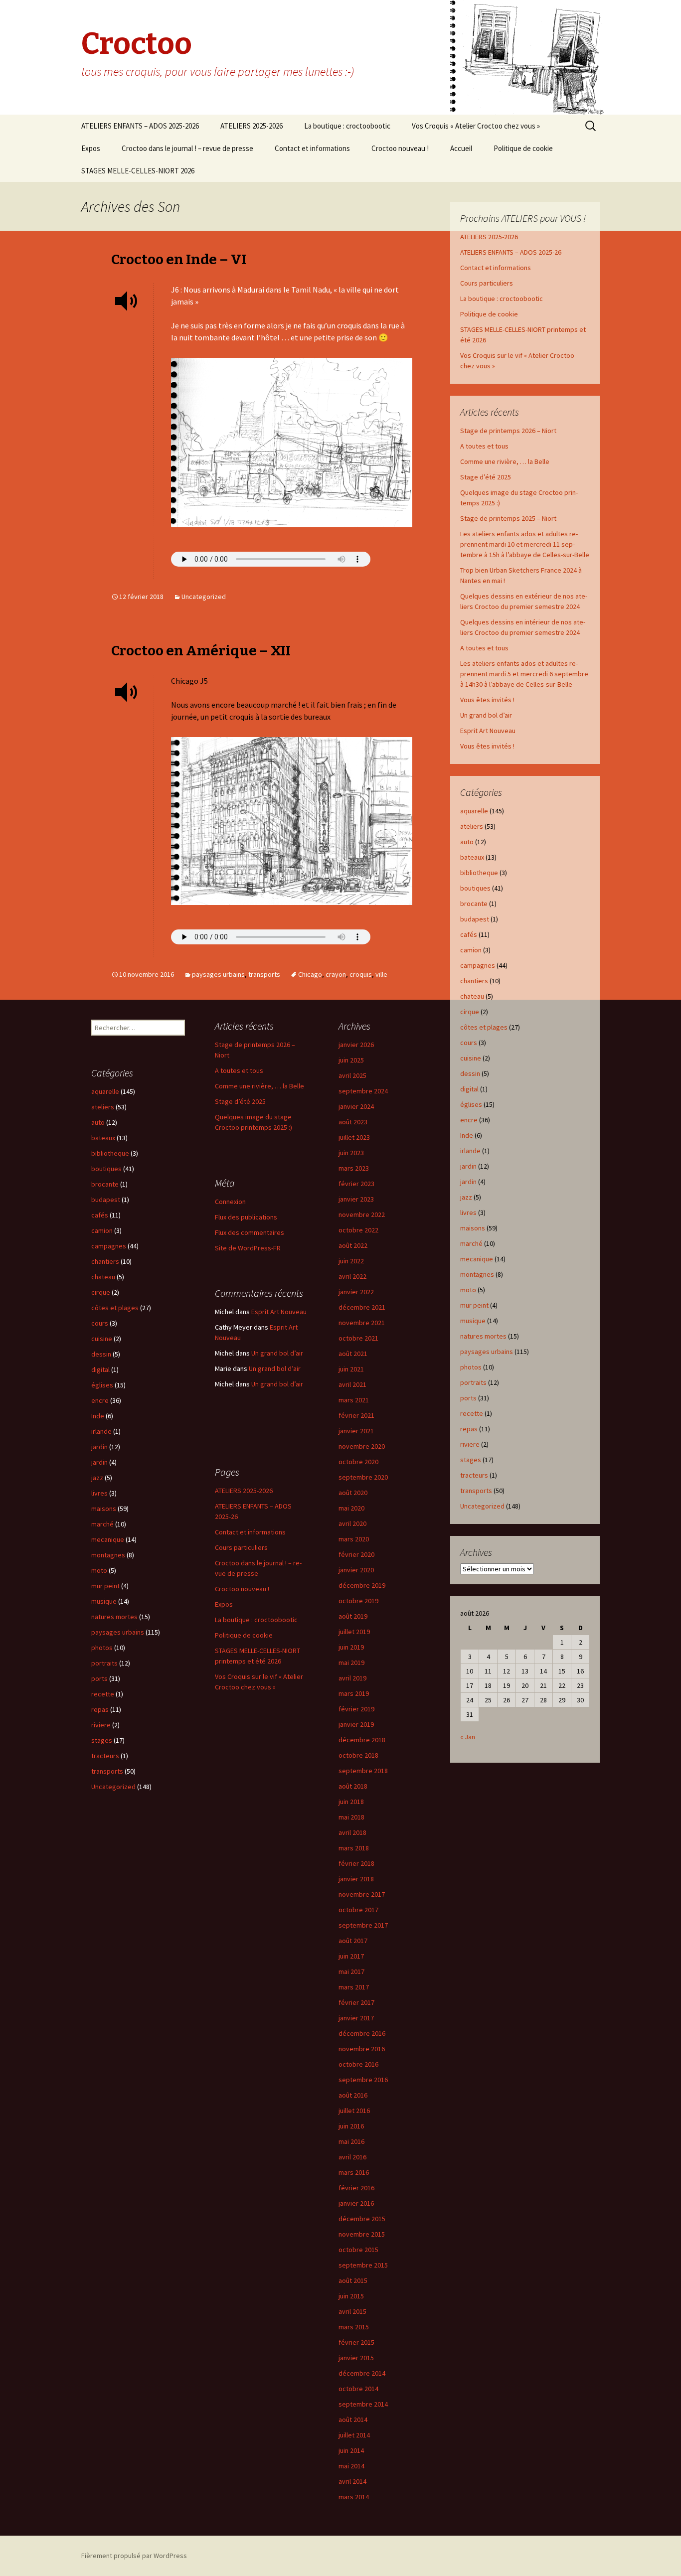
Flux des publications (246, 1217)
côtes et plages (484, 1027)
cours (469, 1043)
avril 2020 (352, 1523)
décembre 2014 (362, 2373)
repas (469, 1429)
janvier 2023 (356, 1199)
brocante (474, 904)
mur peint (474, 1305)
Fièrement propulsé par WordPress (134, 2556)
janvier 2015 (356, 2358)
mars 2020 (354, 1539)
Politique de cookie (523, 148)
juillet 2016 (354, 2111)
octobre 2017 (358, 1910)
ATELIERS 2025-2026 (252, 126)
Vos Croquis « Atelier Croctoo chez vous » (476, 126)
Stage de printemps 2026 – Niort (508, 431)
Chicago (310, 974)
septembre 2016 (363, 2080)
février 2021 (356, 1415)
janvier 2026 (356, 1045)
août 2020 (353, 1493)
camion (471, 950)
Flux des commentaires (250, 1232)
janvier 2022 (356, 1292)
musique (473, 1321)
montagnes (477, 1274)
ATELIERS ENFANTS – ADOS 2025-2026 (140, 126)
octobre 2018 (358, 1755)
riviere (470, 1444)
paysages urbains (218, 974)
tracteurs (474, 1475)
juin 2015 (351, 2296)
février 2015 (356, 2342)
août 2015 (353, 2280)
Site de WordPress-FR (248, 1248)
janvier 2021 (356, 1431)
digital (469, 1089)
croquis (361, 974)
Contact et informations (312, 148)
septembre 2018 (363, 1771)
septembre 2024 (363, 1091)
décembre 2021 (362, 1307)
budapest (475, 919)
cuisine (471, 1058)
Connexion (230, 1202)
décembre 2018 (362, 1740)
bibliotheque (479, 873)
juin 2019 (351, 1647)
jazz (466, 1197)
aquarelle (474, 811)
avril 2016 (352, 2157)
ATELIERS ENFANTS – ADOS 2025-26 (511, 252)
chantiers (474, 981)
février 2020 (356, 1554)
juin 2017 (351, 1956)
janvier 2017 (356, 2018)
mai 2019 (351, 1663)
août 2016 (353, 2095)
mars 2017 (354, 1987)
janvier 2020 (356, 1570)
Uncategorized (204, 597)
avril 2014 (352, 2481)
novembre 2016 (362, 2049)
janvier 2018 (356, 1879)
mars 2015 (354, 2327)
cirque (470, 1012)
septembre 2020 (363, 1477)
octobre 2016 (358, 2064)
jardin (468, 1166)
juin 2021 (351, 1369)
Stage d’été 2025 (486, 477)
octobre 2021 (358, 1338)
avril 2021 (352, 1384)
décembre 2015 (362, 2219)
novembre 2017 (362, 1894)
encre (469, 1120)
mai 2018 (351, 1817)
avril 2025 (352, 1075)
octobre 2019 (358, 1601)
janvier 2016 (356, 2203)
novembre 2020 (362, 1446)
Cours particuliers (487, 283)
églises (471, 1104)
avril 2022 (352, 1276)
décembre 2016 (362, 2033)
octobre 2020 (358, 1462)
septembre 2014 (363, 2404)
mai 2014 (351, 2466)
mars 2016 (354, 2172)
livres (468, 1212)
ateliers (472, 826)
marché (471, 1243)
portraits (473, 1382)
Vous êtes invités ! (487, 700)
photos (471, 1367)
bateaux (472, 857)
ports (468, 1398)
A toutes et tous (484, 446)
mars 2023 (354, 1168)
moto (468, 1290)
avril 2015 (352, 2311)
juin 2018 (351, 1802)
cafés (469, 934)
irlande (470, 1151)
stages (471, 1460)
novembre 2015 (362, 2234)
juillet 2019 (354, 1632)
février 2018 (356, 1863)
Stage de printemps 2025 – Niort (508, 518)
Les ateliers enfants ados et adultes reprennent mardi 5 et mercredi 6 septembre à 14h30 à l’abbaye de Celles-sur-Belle (524, 674)
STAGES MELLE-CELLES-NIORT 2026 (138, 171)
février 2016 (356, 2188)
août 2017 (353, 1941)
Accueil (461, 148)
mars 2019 (354, 1693)
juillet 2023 (354, 1137)
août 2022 (353, 1245)
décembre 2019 (362, 1585)
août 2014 (353, 2420)
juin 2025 (351, 1060)
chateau (472, 996)
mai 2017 (351, 1971)
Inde (467, 1135)
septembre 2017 (363, 1925)
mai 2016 (351, 2141)
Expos (91, 148)
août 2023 (353, 1122)
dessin (470, 1073)
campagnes (478, 965)
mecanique (477, 1259)
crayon (336, 974)
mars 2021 (354, 1400)
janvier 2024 (356, 1106)
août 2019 (353, 1616)
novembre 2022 (362, 1214)
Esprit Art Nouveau (488, 731)
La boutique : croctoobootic (347, 126)
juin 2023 (351, 1153)
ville (381, 974)
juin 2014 (351, 2450)
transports (264, 974)
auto (467, 842)
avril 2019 (352, 1678)
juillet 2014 (354, 2435)
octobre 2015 (358, 2250)
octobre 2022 (358, 1230)
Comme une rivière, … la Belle (505, 461)
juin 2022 (351, 1261)
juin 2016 (351, 2126)
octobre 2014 (358, 2389)
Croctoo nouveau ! (400, 148)
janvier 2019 (356, 1724)
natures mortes (483, 1336)
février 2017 (356, 2002)
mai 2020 (351, 1508)
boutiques (475, 888)
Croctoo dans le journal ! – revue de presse (187, 148)
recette (472, 1413)
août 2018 (353, 1786)
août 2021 (353, 1354)
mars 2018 (354, 1848)
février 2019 (356, 1709)
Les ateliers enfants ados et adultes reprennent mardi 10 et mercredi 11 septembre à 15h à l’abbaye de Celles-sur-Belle (525, 544)
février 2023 (356, 1184)
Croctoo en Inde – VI (179, 259)
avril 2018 (352, 1832)
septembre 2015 (363, 2265)
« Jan (468, 1737)
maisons (473, 1228)
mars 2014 (354, 2497)
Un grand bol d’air (486, 715)
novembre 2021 (362, 1323)
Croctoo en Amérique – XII (201, 651)
